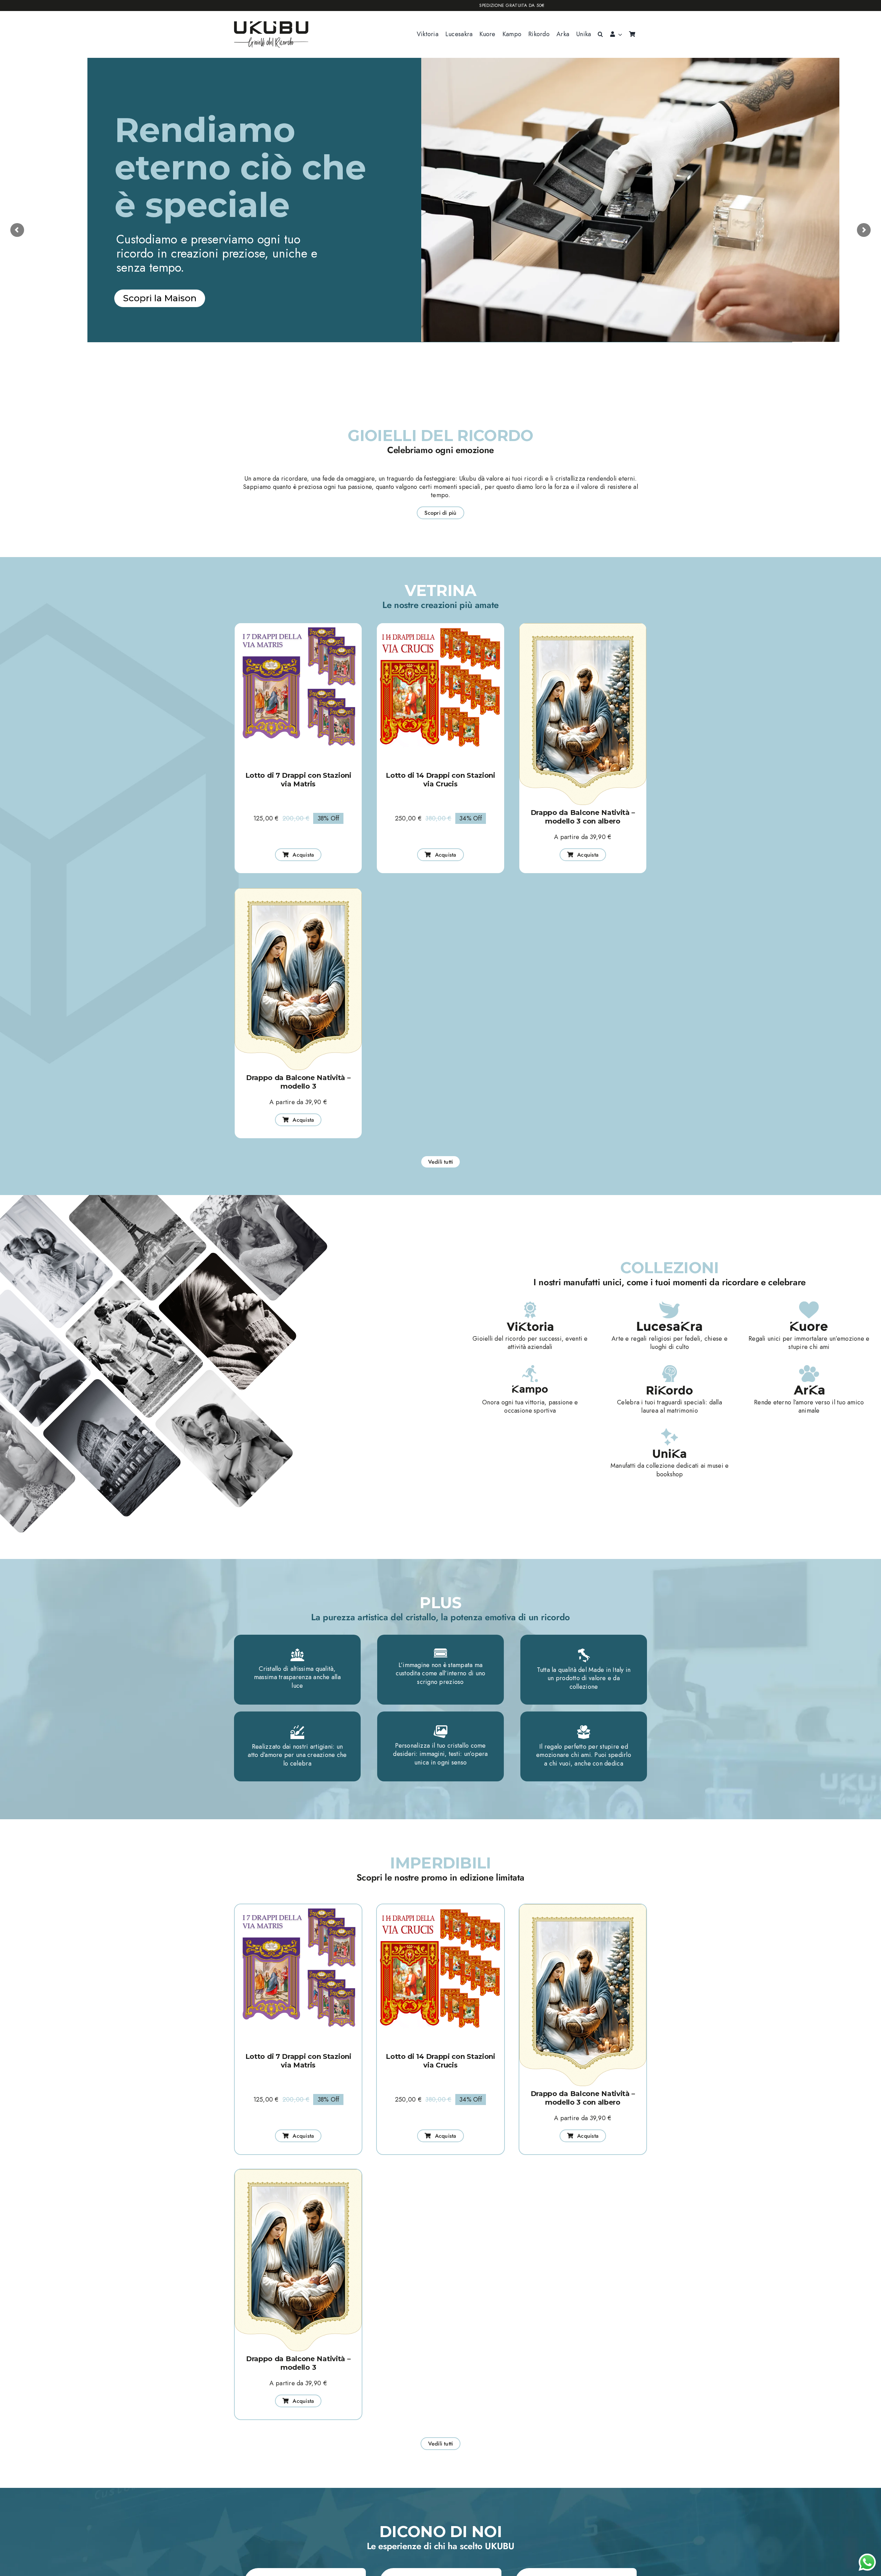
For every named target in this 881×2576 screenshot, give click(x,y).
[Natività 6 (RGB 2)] (298, 891)
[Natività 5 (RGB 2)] (583, 626)
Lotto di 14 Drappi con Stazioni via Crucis (440, 780)
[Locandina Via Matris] (298, 626)
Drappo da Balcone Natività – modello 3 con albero (583, 817)
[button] (600, 34)
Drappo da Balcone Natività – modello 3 (298, 1082)
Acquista (172, 366)
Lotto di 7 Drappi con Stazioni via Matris (298, 780)
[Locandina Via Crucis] (440, 626)
